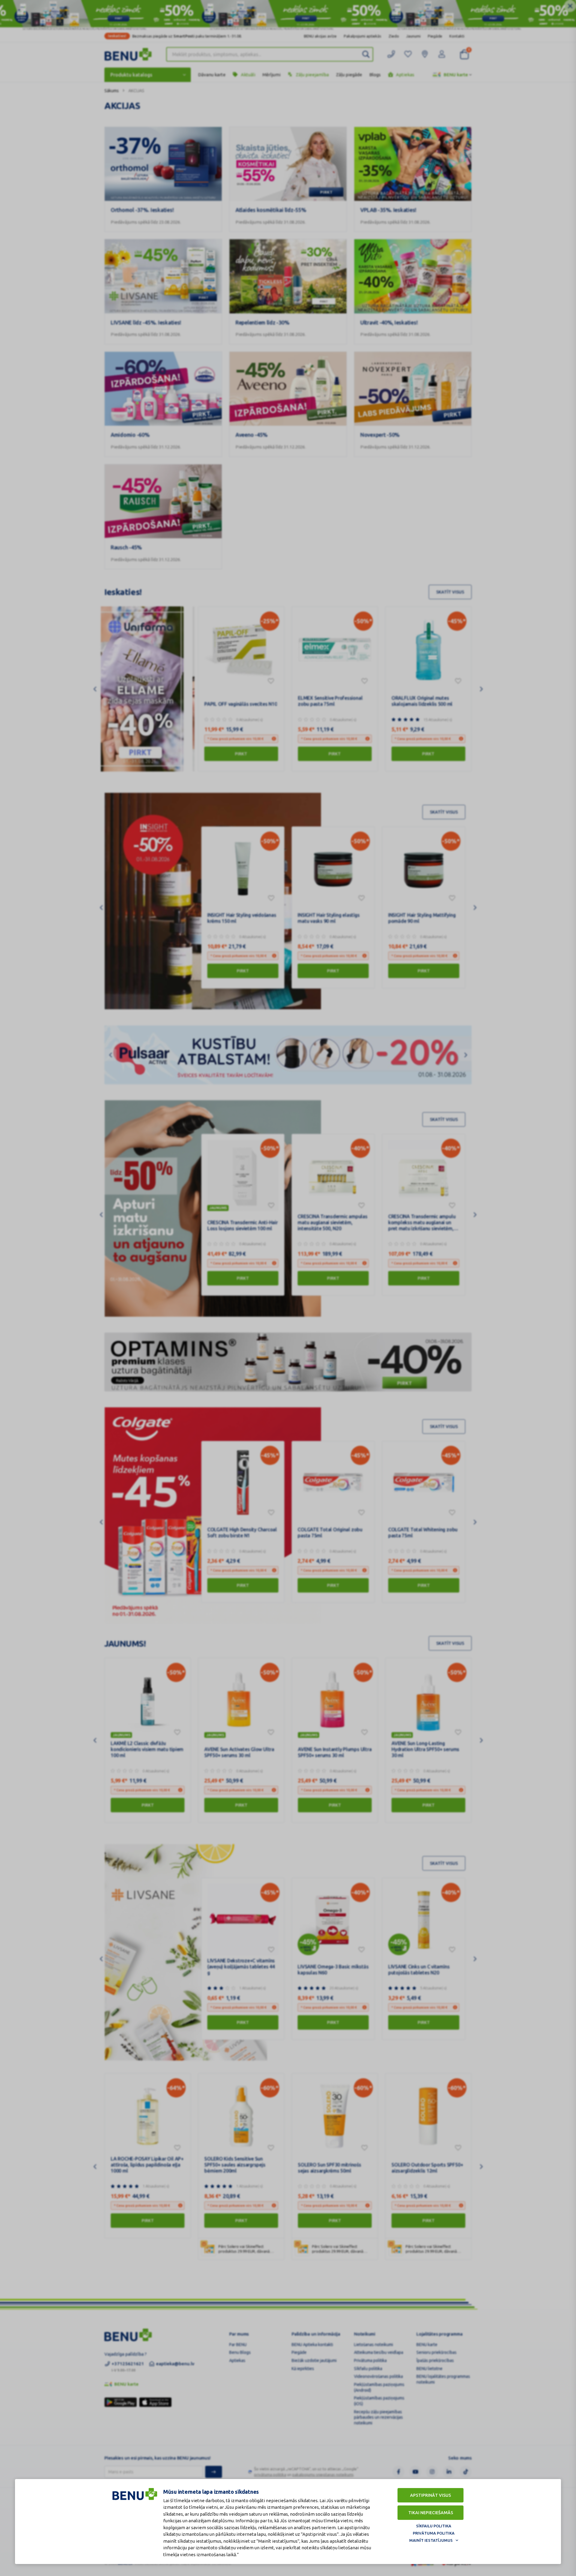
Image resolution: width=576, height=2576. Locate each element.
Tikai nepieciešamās (431, 2513)
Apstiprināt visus (430, 2495)
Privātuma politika (434, 2533)
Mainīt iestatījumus (431, 2540)
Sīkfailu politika (434, 2526)
